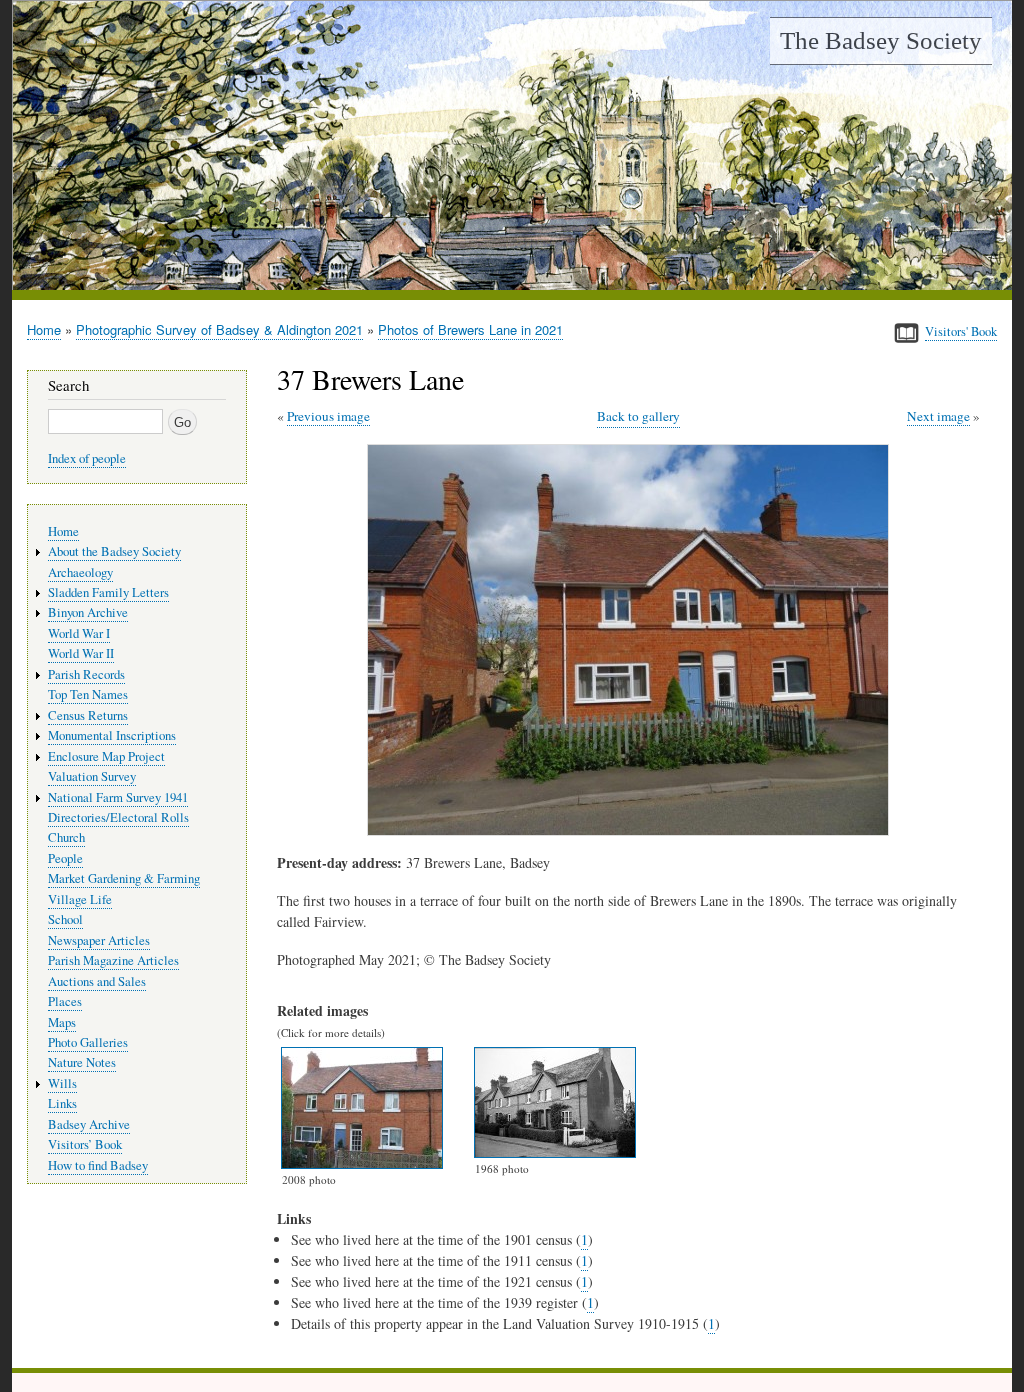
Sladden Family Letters (108, 592)
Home (44, 329)
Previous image (328, 416)
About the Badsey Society (114, 551)
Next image (938, 416)
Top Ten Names (88, 694)
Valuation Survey (92, 776)
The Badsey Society (881, 40)
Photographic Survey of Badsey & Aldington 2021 (219, 329)
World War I (79, 633)
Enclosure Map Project (106, 756)
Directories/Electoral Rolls (118, 817)
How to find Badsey (98, 1165)
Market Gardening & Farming (124, 878)
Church (66, 837)
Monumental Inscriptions (112, 735)
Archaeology (80, 572)
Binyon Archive (88, 612)
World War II (81, 653)
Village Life (80, 899)
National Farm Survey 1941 (118, 797)
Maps (62, 1022)
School (65, 919)
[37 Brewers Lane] (632, 830)
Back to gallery (638, 416)
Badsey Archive (89, 1124)
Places (65, 1001)
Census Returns (88, 715)
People (65, 858)
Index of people (87, 458)
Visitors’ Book (85, 1144)
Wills (62, 1083)
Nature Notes (82, 1062)
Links (62, 1103)
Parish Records (86, 674)
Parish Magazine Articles (113, 960)
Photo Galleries (88, 1042)
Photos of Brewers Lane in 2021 (470, 329)
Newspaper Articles (99, 940)
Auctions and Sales (97, 981)
